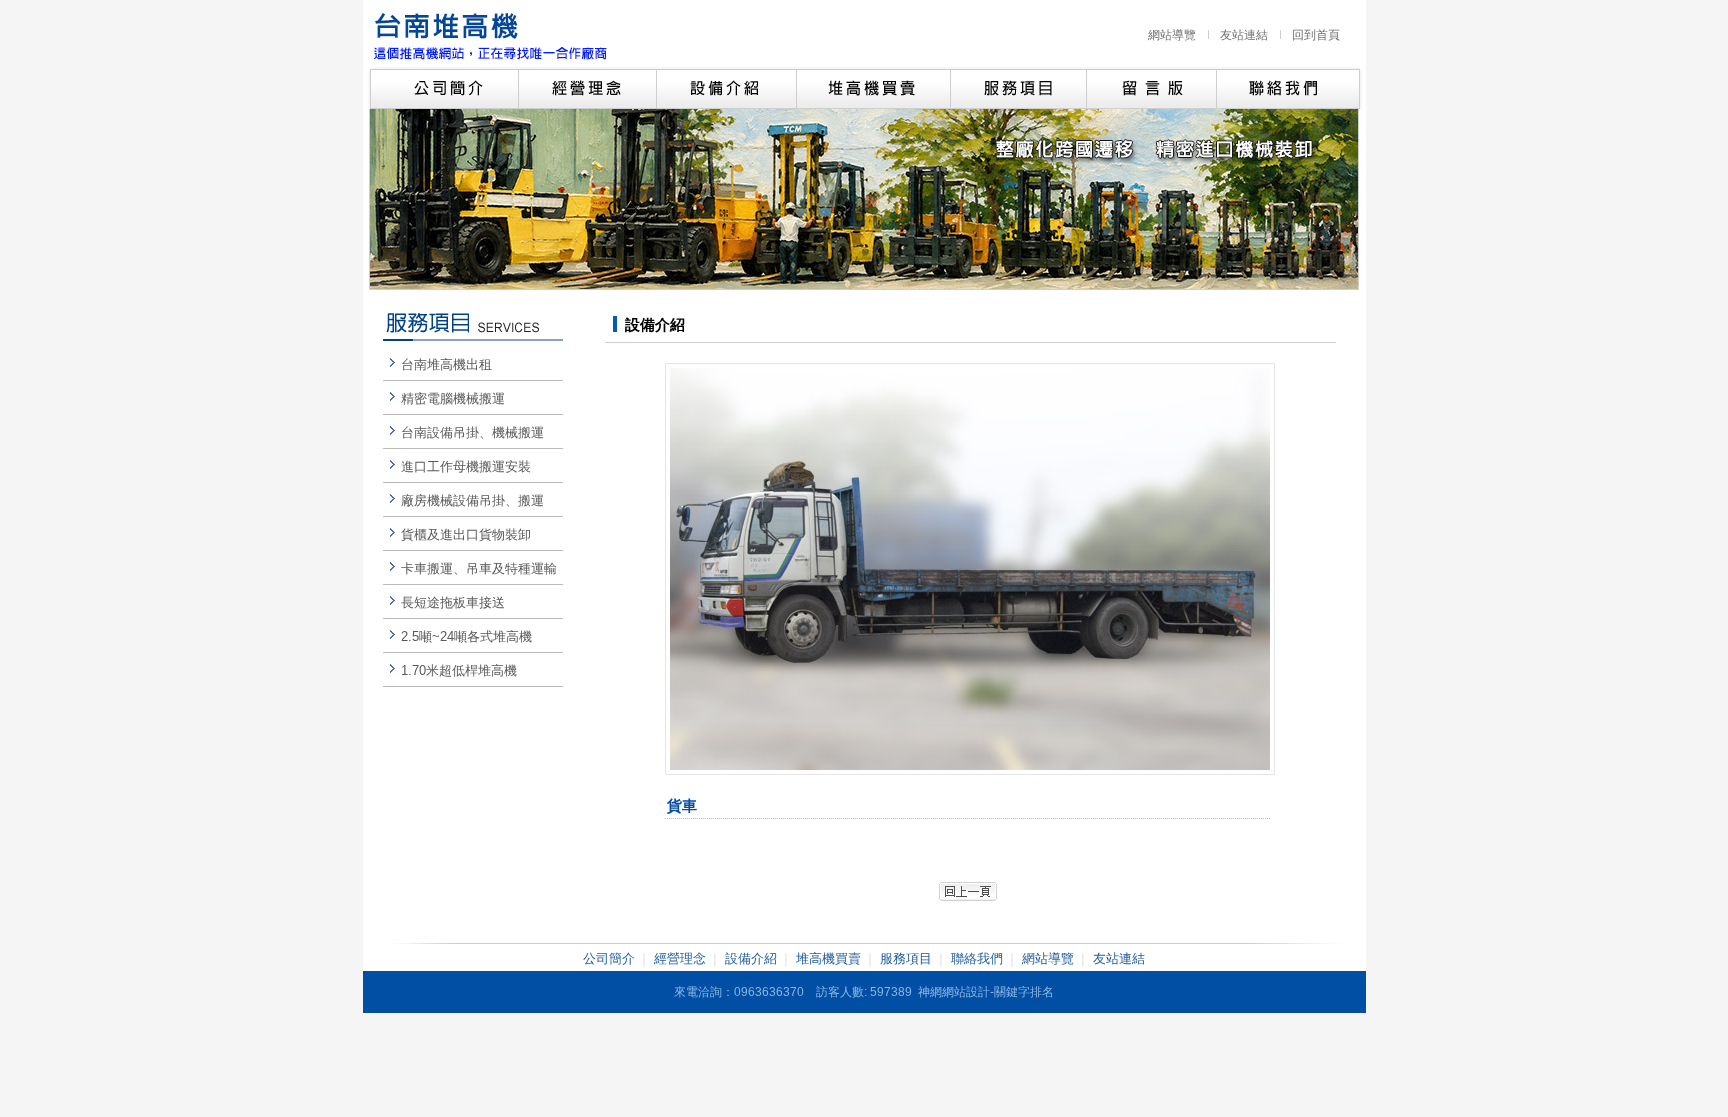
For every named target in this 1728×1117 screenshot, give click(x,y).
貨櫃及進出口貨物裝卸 (466, 534)
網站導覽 (1172, 35)
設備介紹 (751, 958)
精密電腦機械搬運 (453, 398)
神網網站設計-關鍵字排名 (986, 992)
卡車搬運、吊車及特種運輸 (479, 568)
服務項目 (906, 958)
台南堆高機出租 (446, 364)
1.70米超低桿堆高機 (459, 670)
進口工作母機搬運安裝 (466, 466)
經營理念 (680, 958)
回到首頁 (1316, 35)
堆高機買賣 (828, 958)
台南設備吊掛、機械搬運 (472, 432)
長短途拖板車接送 (453, 602)
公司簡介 (609, 958)
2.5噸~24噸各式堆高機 (466, 636)
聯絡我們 (977, 958)
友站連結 (1244, 35)
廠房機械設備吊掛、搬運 (472, 500)
